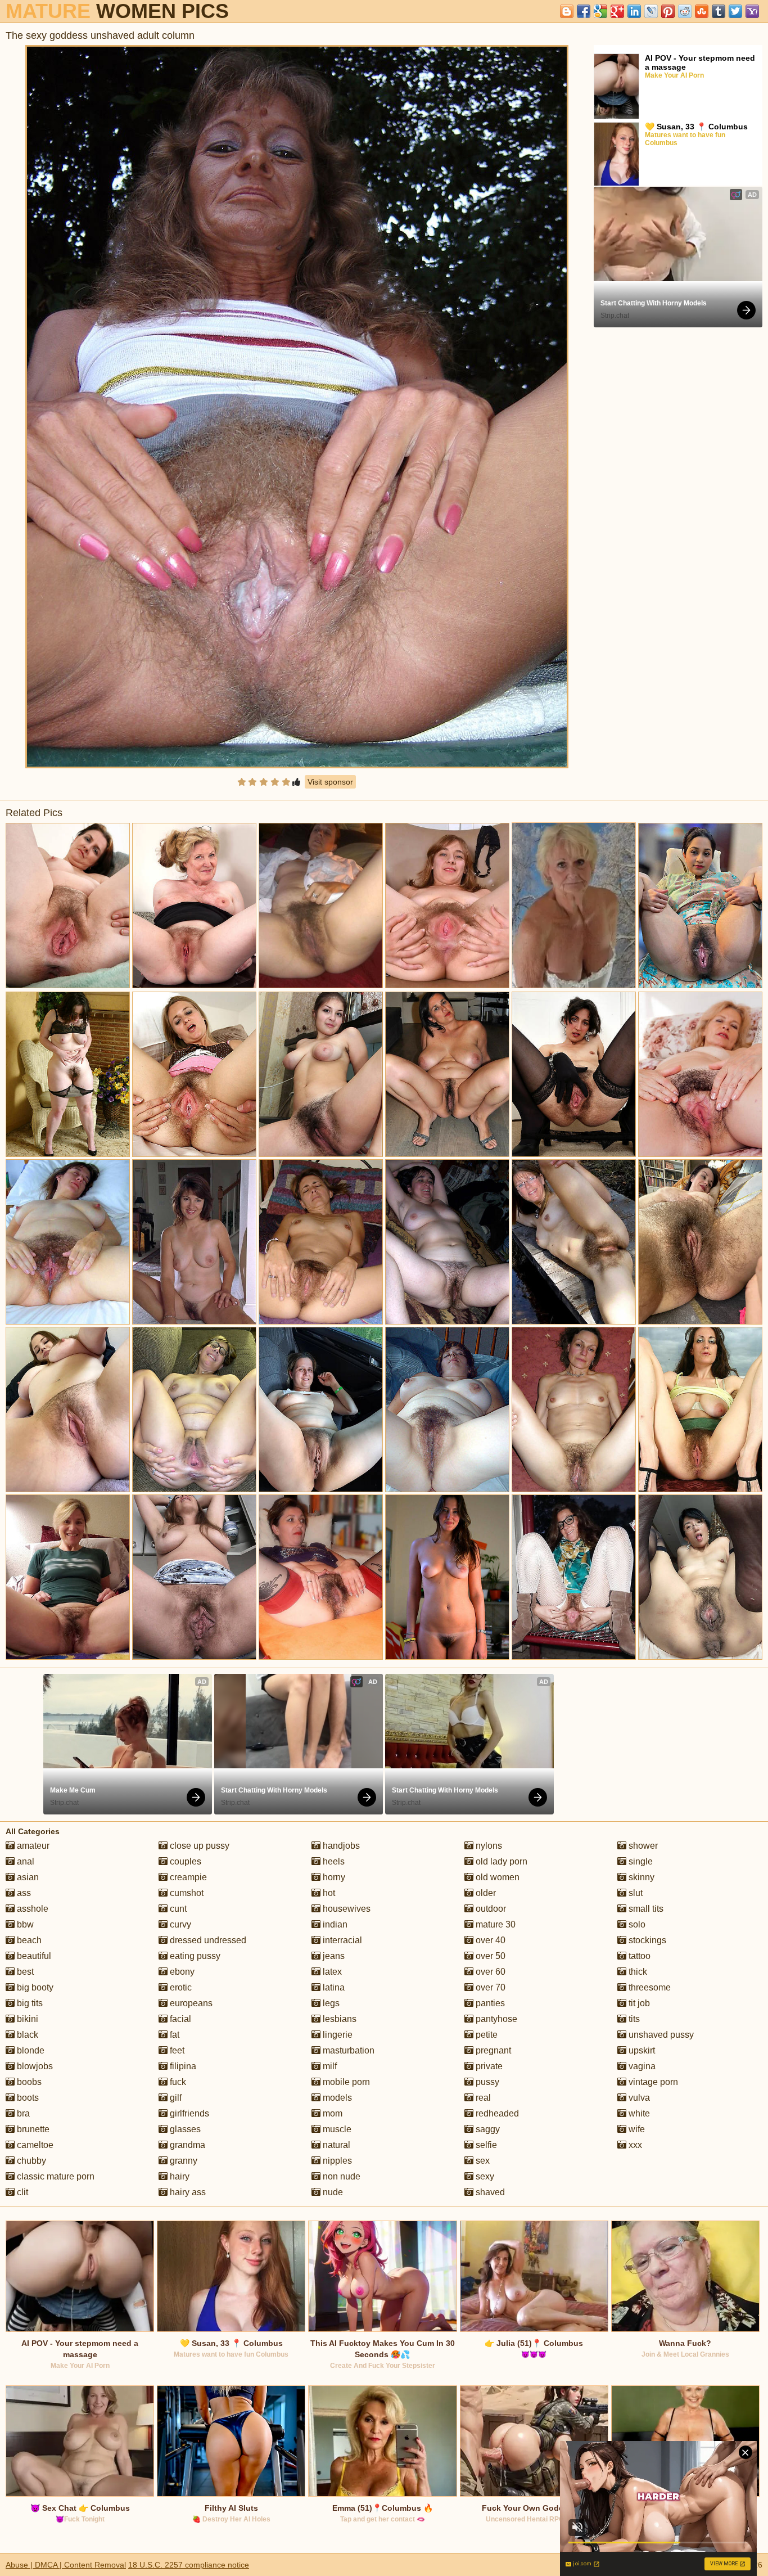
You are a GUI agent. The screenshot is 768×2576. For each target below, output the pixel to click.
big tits (29, 2003)
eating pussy (194, 1956)
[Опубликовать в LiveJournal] (651, 11)
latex (331, 1972)
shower (642, 1846)
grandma (186, 2145)
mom (331, 2113)
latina (333, 1987)
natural (335, 2145)
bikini (26, 2019)
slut (634, 1893)
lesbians (338, 2019)
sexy (484, 2176)
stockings (646, 1940)
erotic (180, 1987)
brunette (32, 2129)
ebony (181, 1972)
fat (173, 2035)
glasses (184, 2129)
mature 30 (494, 1924)
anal (24, 1861)
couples (184, 1861)
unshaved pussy (660, 2035)
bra (22, 2113)
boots (27, 2098)
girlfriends (188, 2113)
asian (27, 1877)
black (26, 2035)
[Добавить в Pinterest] (668, 11)
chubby (30, 2161)
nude (332, 2192)
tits (633, 2019)
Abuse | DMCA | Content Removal (66, 2565)
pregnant (492, 2050)
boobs (28, 2082)
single (640, 1861)
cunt (177, 1909)
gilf (175, 2098)
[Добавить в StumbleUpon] (702, 11)
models (336, 2098)
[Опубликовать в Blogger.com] (567, 11)
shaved (489, 2192)
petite (485, 2035)
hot (328, 1893)
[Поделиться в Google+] (617, 11)
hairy (179, 2176)
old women (496, 1877)
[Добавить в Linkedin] (634, 11)
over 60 (489, 1972)
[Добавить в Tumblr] (719, 11)
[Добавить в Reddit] (685, 11)
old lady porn (500, 1861)
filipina (182, 2066)
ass (23, 1893)
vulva (638, 2098)
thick (637, 1972)
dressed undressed (207, 1940)
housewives (345, 1909)
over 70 (489, 1987)
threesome (649, 1987)
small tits (645, 1909)
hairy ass (187, 2192)
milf (329, 2066)
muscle (336, 2129)
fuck (177, 2082)
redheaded (496, 2113)
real (482, 2098)
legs (330, 2003)
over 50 (489, 1956)
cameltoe (34, 2145)
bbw (24, 1924)
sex (482, 2161)
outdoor (490, 1909)
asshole (31, 1909)
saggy (487, 2129)
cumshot (186, 1893)
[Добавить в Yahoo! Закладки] (752, 11)
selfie (485, 2145)
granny (182, 2161)
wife (636, 2129)
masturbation (347, 2050)
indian (334, 1924)
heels (333, 1861)
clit (21, 2192)
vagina (641, 2066)
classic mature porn (55, 2176)
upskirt (641, 2050)
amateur (32, 1846)
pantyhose (495, 2019)
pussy (486, 2082)
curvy (179, 1924)
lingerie (336, 2035)
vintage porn (652, 2082)
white (638, 2113)
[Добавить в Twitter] (735, 11)
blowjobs (34, 2066)
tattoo (638, 1956)
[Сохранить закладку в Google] (600, 11)
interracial (341, 1940)
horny (333, 1877)
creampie (187, 1877)
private (488, 2066)
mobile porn (345, 2082)
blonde (30, 2050)
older (485, 1893)
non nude (340, 2176)
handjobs (340, 1846)
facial (179, 2019)
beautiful (33, 1956)
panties (489, 2003)
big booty (34, 1987)
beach (28, 1940)
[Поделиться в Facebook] (584, 11)
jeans (333, 1956)
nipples (336, 2161)
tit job (638, 2003)
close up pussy (198, 1846)
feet (176, 2050)
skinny (640, 1877)
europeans (190, 2003)
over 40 (489, 1940)
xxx (634, 2145)
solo (636, 1924)
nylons (488, 1846)
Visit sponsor (330, 782)
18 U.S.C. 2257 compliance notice (189, 2565)
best (24, 1972)
